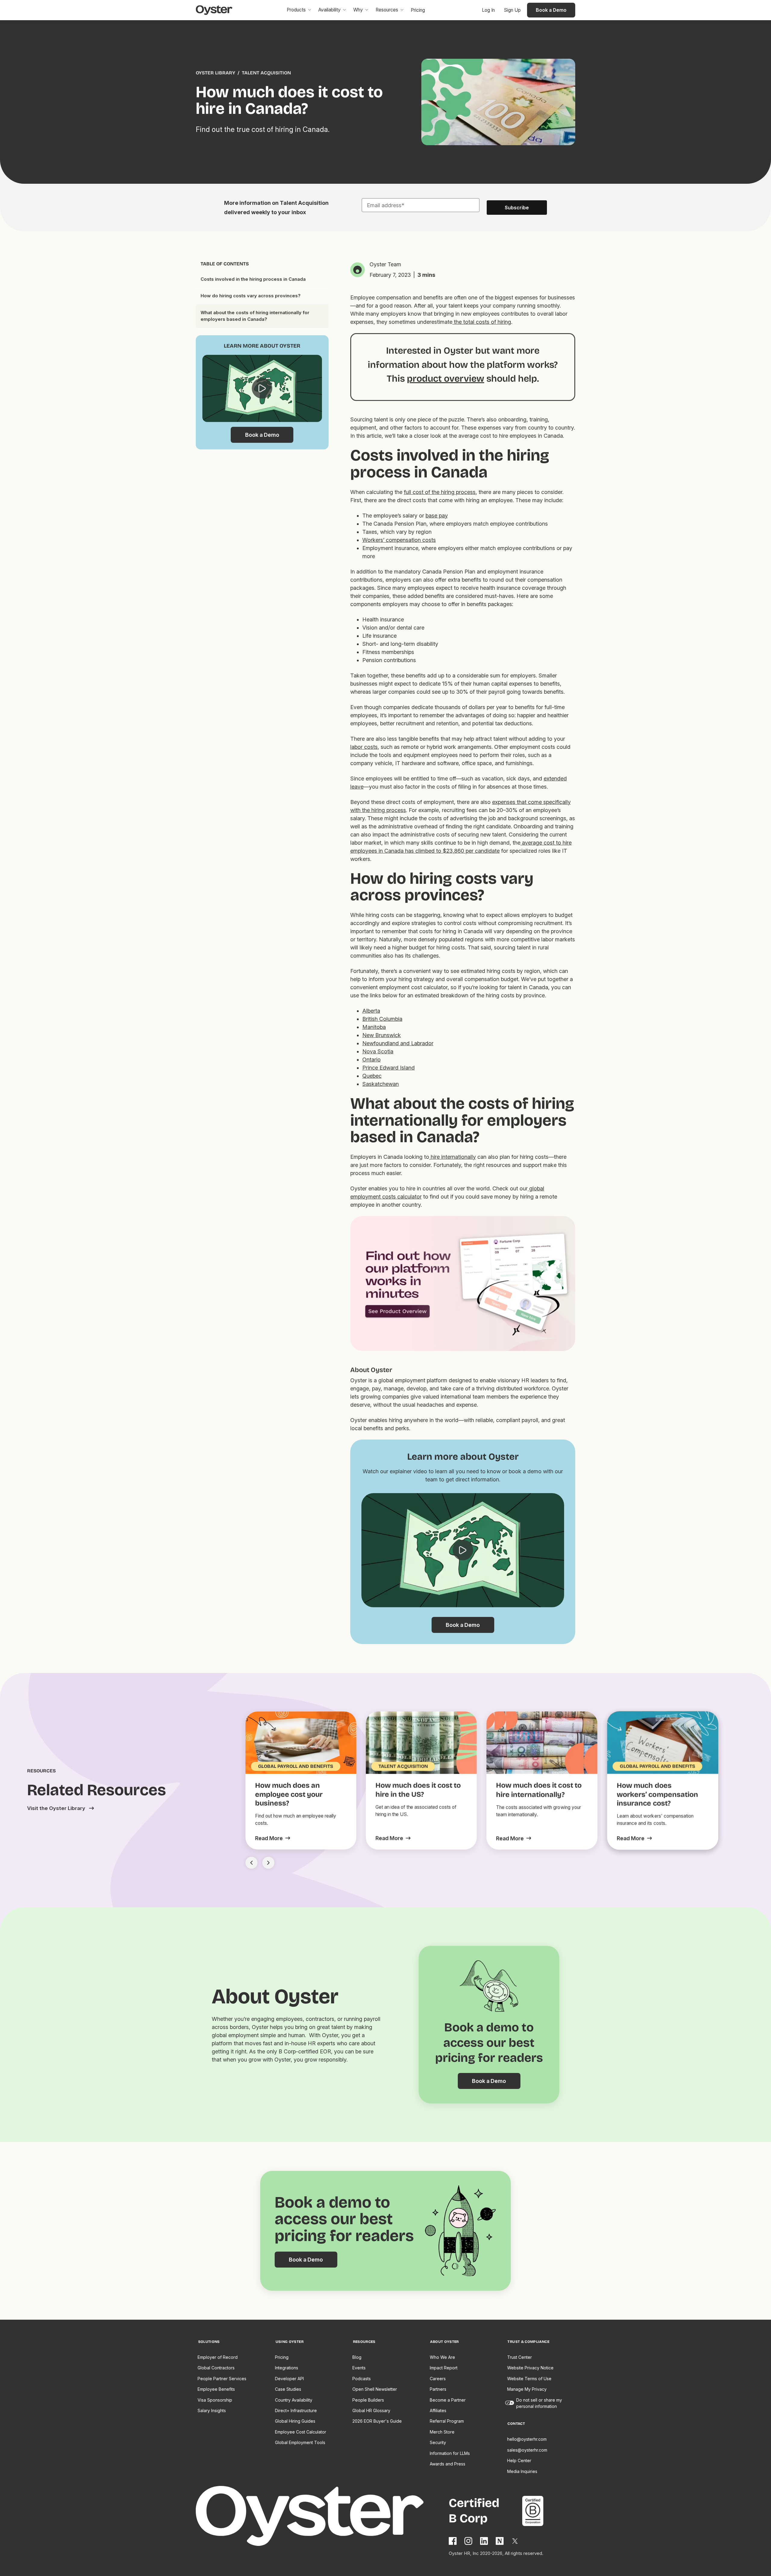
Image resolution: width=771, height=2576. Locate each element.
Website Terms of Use (529, 2379)
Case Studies (288, 2389)
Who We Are (442, 2357)
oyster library (215, 73)
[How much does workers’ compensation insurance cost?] (634, 1838)
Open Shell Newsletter (375, 2389)
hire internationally (453, 1157)
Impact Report (444, 2368)
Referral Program (447, 2421)
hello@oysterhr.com (527, 2439)
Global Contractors (216, 2368)
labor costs (364, 747)
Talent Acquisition (266, 73)
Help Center (519, 2460)
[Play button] (262, 389)
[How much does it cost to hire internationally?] (513, 1838)
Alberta (371, 1011)
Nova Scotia (378, 1051)
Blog (357, 2357)
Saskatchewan (381, 1084)
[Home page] (322, 2517)
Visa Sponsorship (215, 2400)
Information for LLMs (450, 2453)
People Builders (368, 2400)
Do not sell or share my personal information (539, 2403)
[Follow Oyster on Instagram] (469, 2541)
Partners (438, 2389)
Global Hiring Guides (295, 2421)
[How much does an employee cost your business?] (273, 1838)
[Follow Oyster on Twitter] (515, 2541)
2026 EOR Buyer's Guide (377, 2421)
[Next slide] (268, 1863)
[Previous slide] (251, 1863)
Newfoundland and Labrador (398, 1043)
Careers (438, 2379)
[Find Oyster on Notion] (500, 2541)
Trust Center (520, 2357)
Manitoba (374, 1027)
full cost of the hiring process (440, 492)
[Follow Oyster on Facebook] (453, 2541)
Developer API (289, 2379)
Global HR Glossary (371, 2410)
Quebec (372, 1076)
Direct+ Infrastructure (296, 2410)
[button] (299, 10)
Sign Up (512, 10)
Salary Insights (212, 2410)
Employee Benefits (216, 2389)
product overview (446, 378)
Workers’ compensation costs (399, 540)
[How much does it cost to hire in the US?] (393, 1838)
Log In (488, 10)
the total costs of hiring (482, 322)
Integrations (287, 2368)
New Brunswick (382, 1035)
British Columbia (382, 1019)
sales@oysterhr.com (527, 2450)
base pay (437, 516)
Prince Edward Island (389, 1068)
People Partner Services (222, 2379)
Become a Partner (448, 2400)
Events (359, 2368)
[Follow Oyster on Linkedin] (484, 2541)
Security (438, 2442)
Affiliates (438, 2410)
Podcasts (362, 2379)
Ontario (371, 1060)
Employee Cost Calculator (301, 2432)
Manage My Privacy (527, 2389)
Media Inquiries (522, 2471)
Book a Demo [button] (551, 10)
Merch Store (442, 2432)
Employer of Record (218, 2357)
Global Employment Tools (300, 2442)
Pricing (282, 2357)
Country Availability (294, 2400)
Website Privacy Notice (530, 2368)
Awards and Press (448, 2464)
